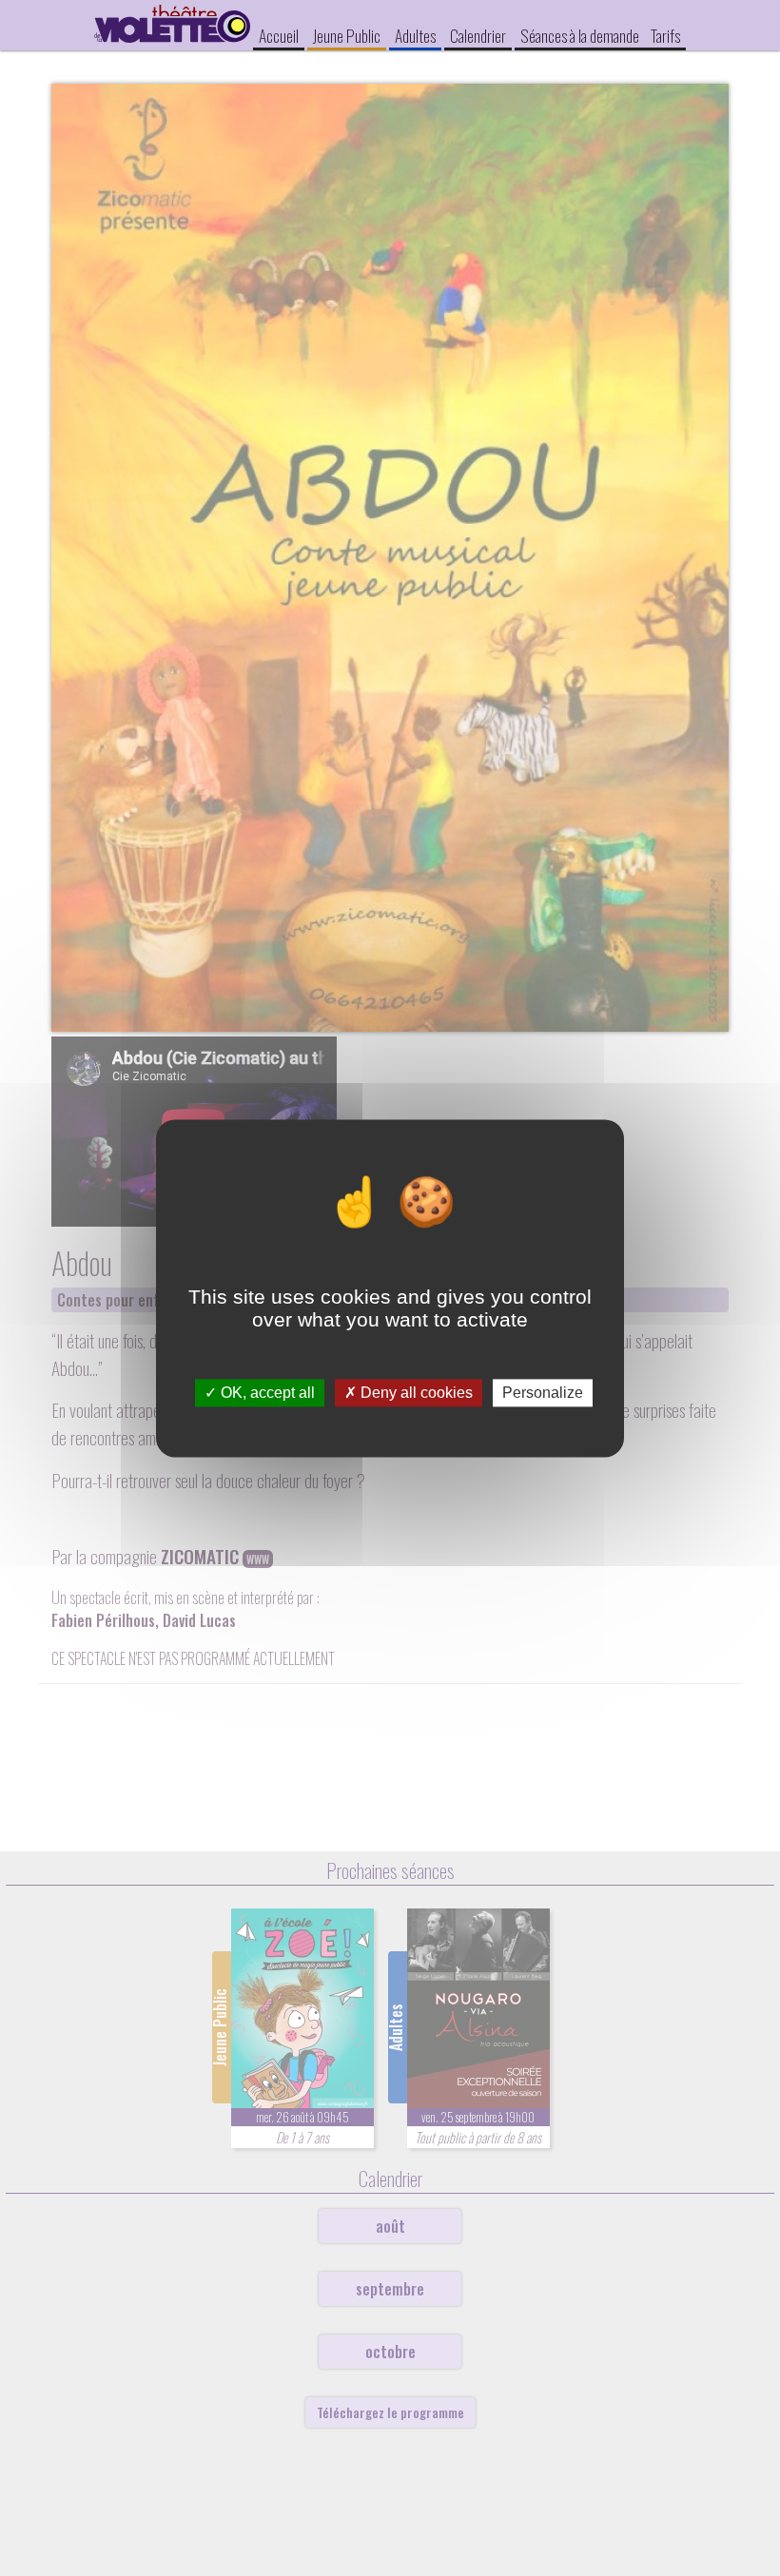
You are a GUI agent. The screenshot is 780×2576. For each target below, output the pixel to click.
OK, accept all (266, 1393)
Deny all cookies (415, 1393)
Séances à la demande (580, 35)
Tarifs (665, 35)
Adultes (415, 35)
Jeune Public (347, 35)
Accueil (279, 35)
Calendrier (478, 35)
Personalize (543, 1393)
